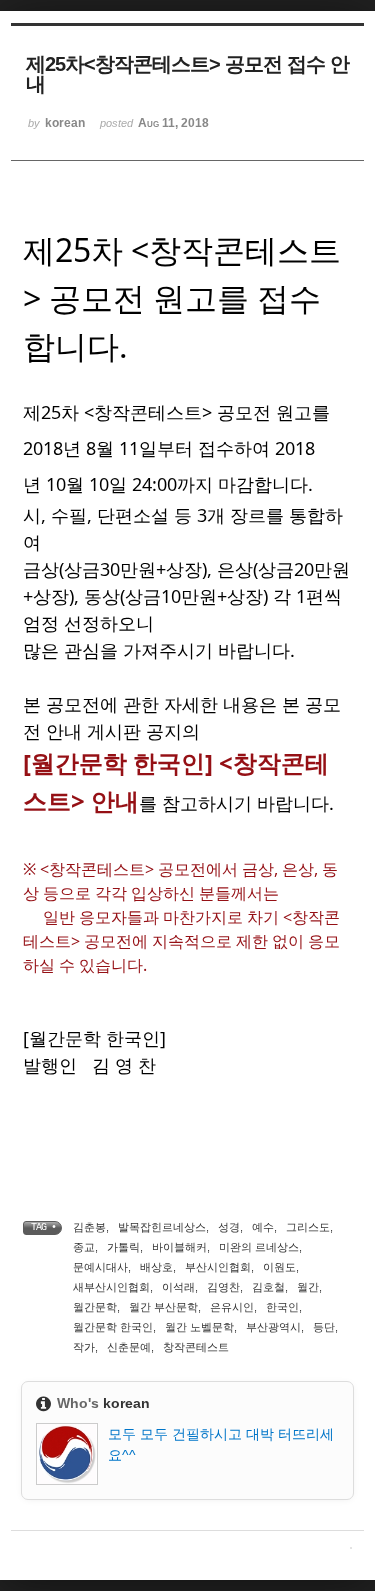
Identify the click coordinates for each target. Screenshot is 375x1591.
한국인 (282, 1307)
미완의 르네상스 (259, 1247)
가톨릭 (123, 1247)
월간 (308, 1287)
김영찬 (223, 1287)
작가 (84, 1347)
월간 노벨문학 (199, 1327)
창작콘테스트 (196, 1347)
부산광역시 (273, 1327)
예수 (263, 1227)
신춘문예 (129, 1347)
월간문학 (95, 1307)
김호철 (268, 1287)
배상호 (156, 1267)
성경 (229, 1227)
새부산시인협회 (111, 1287)
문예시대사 (100, 1267)
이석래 (178, 1287)
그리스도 (308, 1227)
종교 (84, 1247)
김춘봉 (89, 1227)
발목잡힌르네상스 (162, 1227)
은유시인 (232, 1307)
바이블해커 (179, 1247)
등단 (324, 1327)
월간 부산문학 (163, 1307)
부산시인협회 (218, 1267)
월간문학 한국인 (113, 1327)
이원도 (279, 1267)
